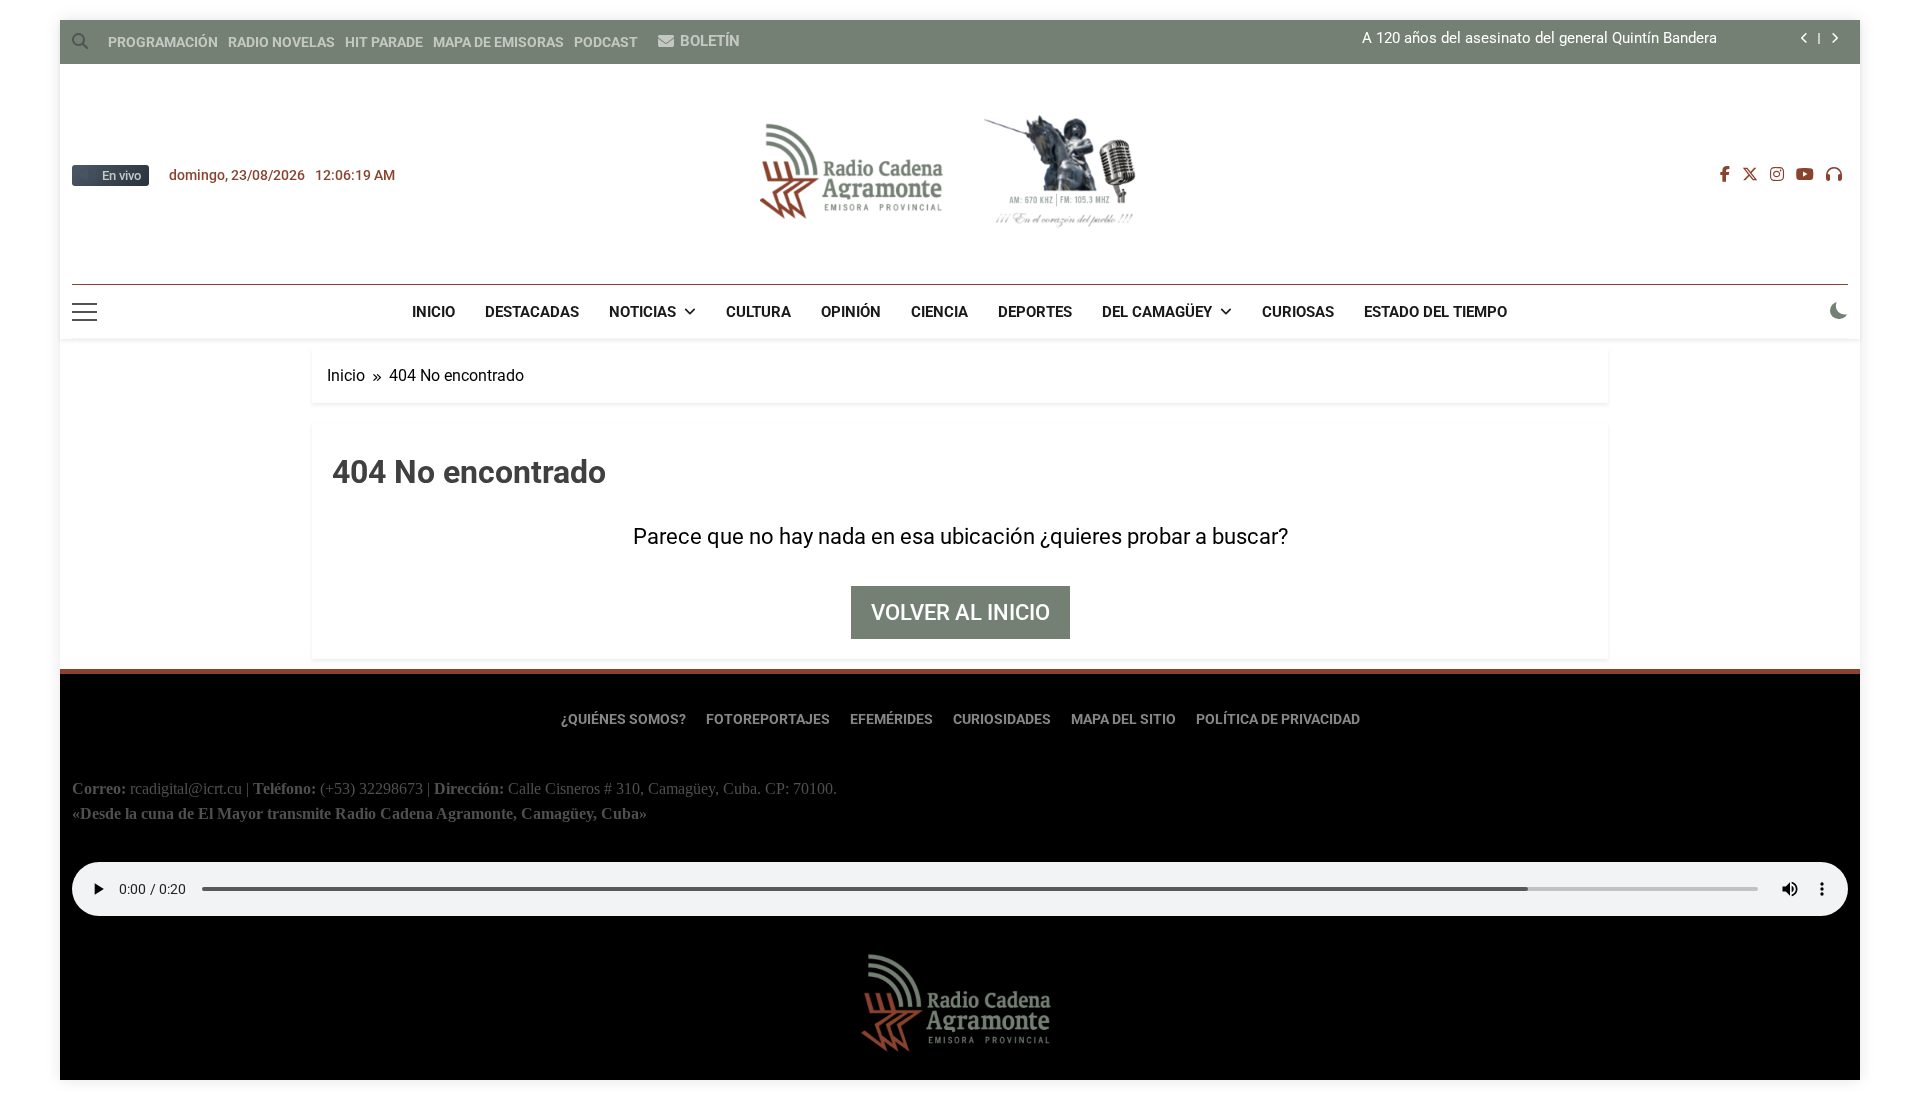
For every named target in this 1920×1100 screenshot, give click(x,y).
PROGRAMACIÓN (163, 42)
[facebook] (1725, 175)
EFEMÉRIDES (891, 719)
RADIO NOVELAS (281, 42)
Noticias (642, 312)
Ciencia (939, 312)
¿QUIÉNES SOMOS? (623, 719)
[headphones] (1834, 175)
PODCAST (606, 42)
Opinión (851, 312)
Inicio (433, 312)
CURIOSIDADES (1002, 719)
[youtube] (1805, 175)
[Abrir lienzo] (84, 312)
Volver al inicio (960, 612)
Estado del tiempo (1435, 312)
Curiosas (1298, 312)
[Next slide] (1834, 38)
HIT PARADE (384, 42)
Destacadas (532, 312)
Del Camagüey (1157, 312)
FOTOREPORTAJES (768, 719)
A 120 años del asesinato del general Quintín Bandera (1539, 39)
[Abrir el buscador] (80, 41)
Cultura (758, 312)
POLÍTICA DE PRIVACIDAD (1278, 719)
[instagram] (1777, 175)
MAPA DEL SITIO (1123, 719)
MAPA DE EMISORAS (498, 42)
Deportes (1035, 312)
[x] (1750, 175)
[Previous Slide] (1804, 38)
